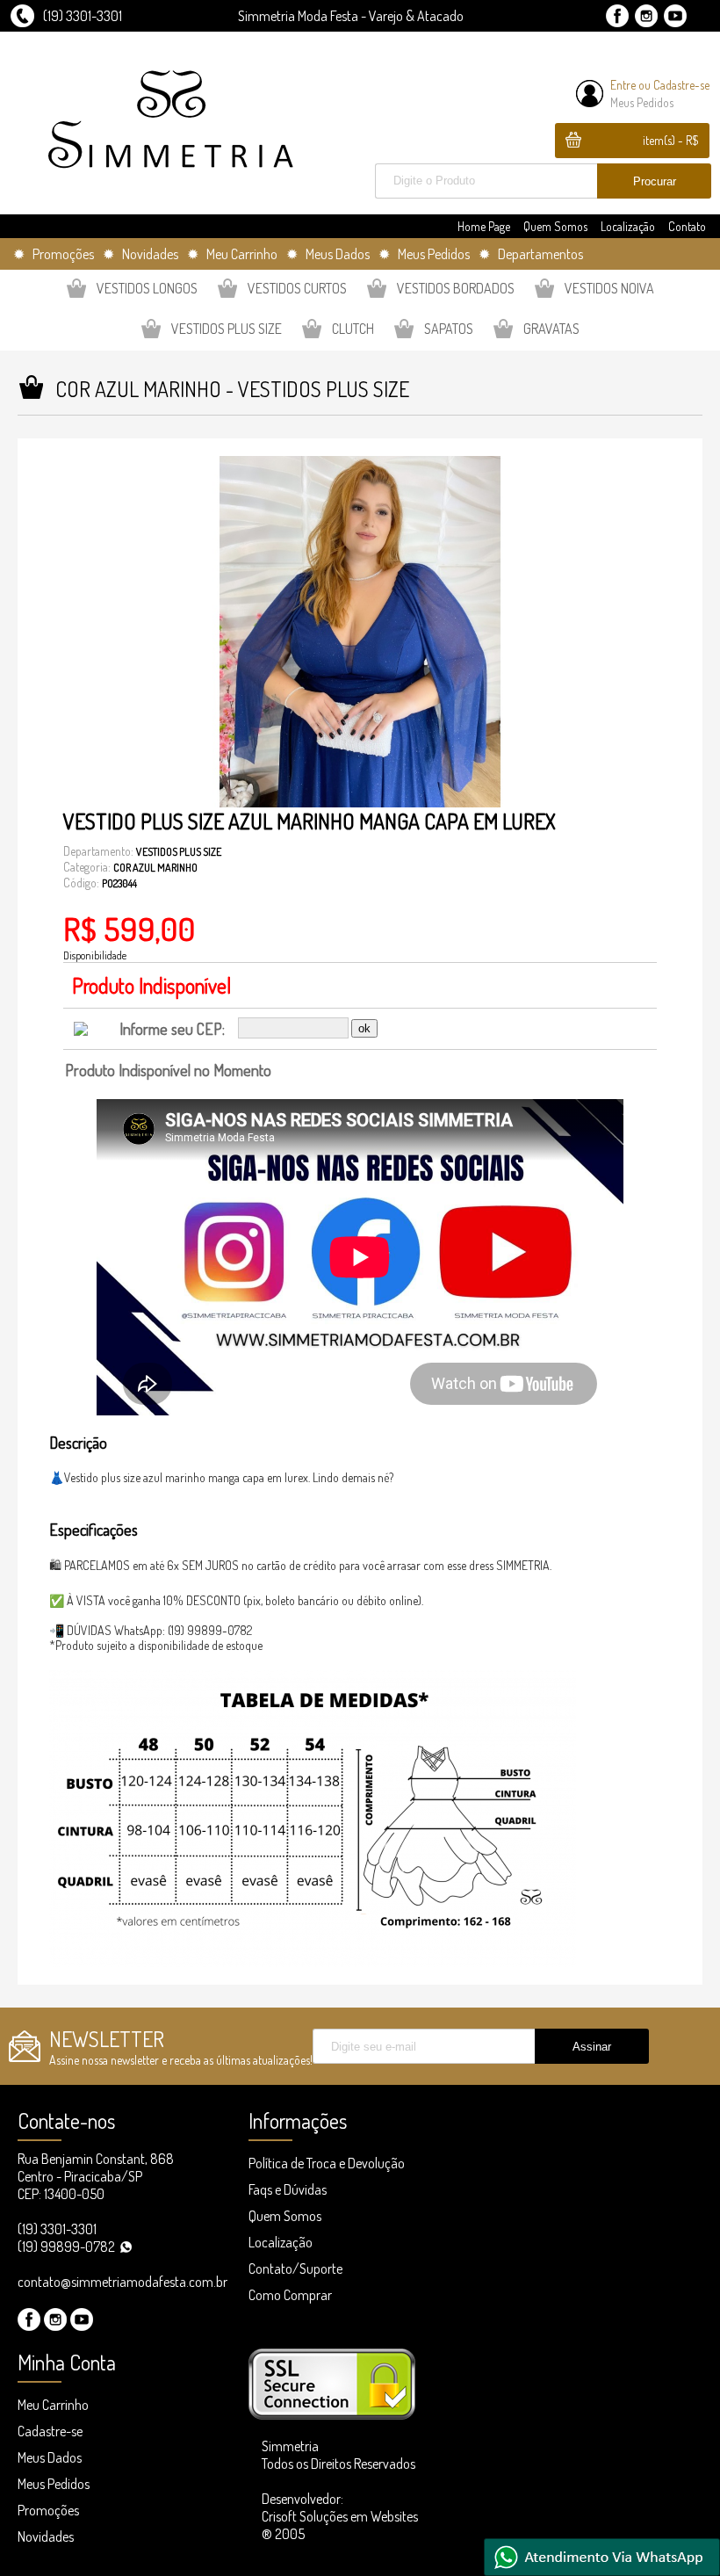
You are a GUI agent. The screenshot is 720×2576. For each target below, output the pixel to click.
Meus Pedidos (642, 102)
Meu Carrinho (53, 2405)
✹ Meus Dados (328, 254)
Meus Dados (50, 2457)
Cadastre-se (681, 85)
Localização (628, 226)
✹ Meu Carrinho (232, 254)
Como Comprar (290, 2295)
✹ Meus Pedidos (424, 254)
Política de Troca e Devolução (327, 2163)
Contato (687, 226)
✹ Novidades (140, 254)
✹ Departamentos (531, 254)
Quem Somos (555, 226)
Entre (623, 85)
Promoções (48, 2510)
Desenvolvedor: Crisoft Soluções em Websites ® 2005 (340, 2516)
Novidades (46, 2536)
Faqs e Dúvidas (288, 2189)
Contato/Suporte (295, 2268)
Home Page (484, 226)
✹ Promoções (54, 254)
